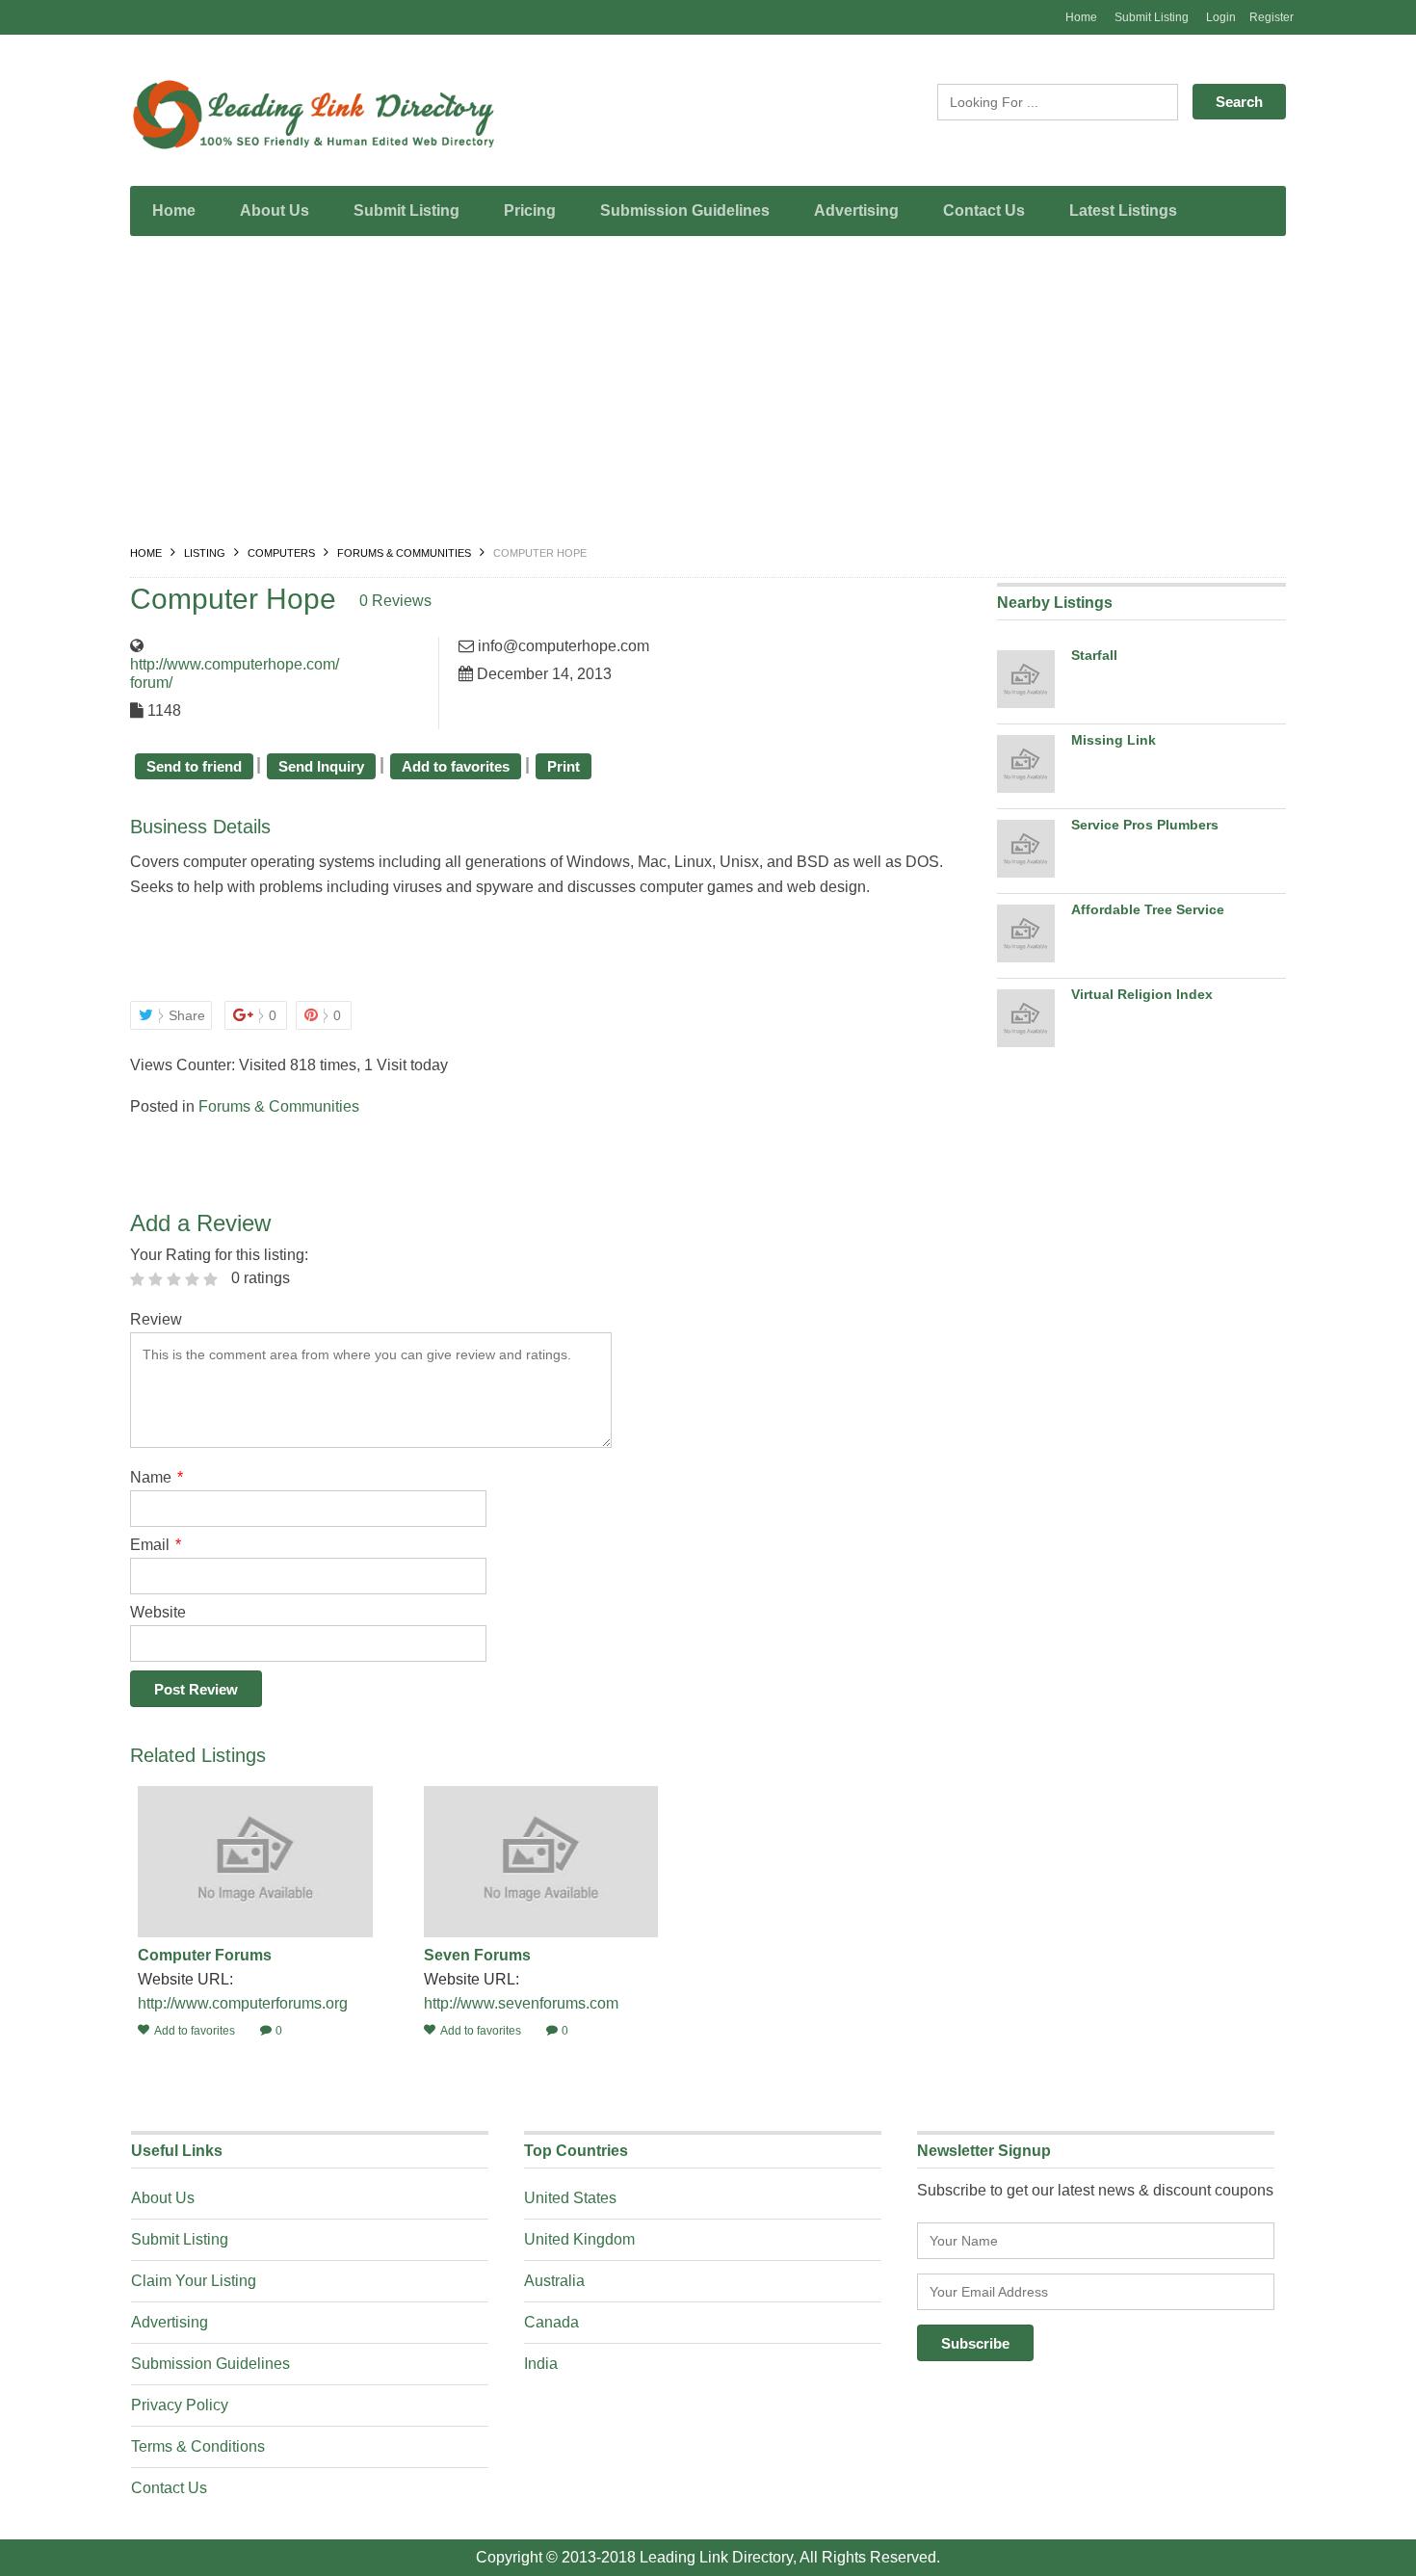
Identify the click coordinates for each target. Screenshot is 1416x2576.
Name (157, 1477)
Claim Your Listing (194, 2281)
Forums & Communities (404, 553)
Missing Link (1114, 740)
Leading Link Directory (716, 2557)
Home (1081, 17)
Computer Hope (233, 599)
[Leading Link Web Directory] (313, 115)
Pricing (530, 210)
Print (564, 766)
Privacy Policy (180, 2405)
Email (156, 1545)
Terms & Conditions (198, 2446)
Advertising (856, 210)
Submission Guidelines (685, 210)
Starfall (1094, 655)
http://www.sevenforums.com (521, 2003)
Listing (205, 553)
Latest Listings (1123, 210)
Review (156, 1319)
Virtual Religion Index (1142, 994)
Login (1221, 17)
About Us (275, 210)
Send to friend (194, 766)
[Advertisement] (708, 395)
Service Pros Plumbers (1145, 825)
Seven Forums (477, 1955)
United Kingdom (579, 2239)
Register (1272, 17)
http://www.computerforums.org (243, 2003)
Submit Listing (1152, 17)
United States (570, 2198)
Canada (551, 2322)
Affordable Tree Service (1148, 909)
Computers (281, 553)
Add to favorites (456, 766)
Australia (554, 2281)
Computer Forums (205, 1955)
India (541, 2364)
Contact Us (984, 210)
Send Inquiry (321, 766)
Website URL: (187, 1979)
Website (158, 1612)
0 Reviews (395, 601)
